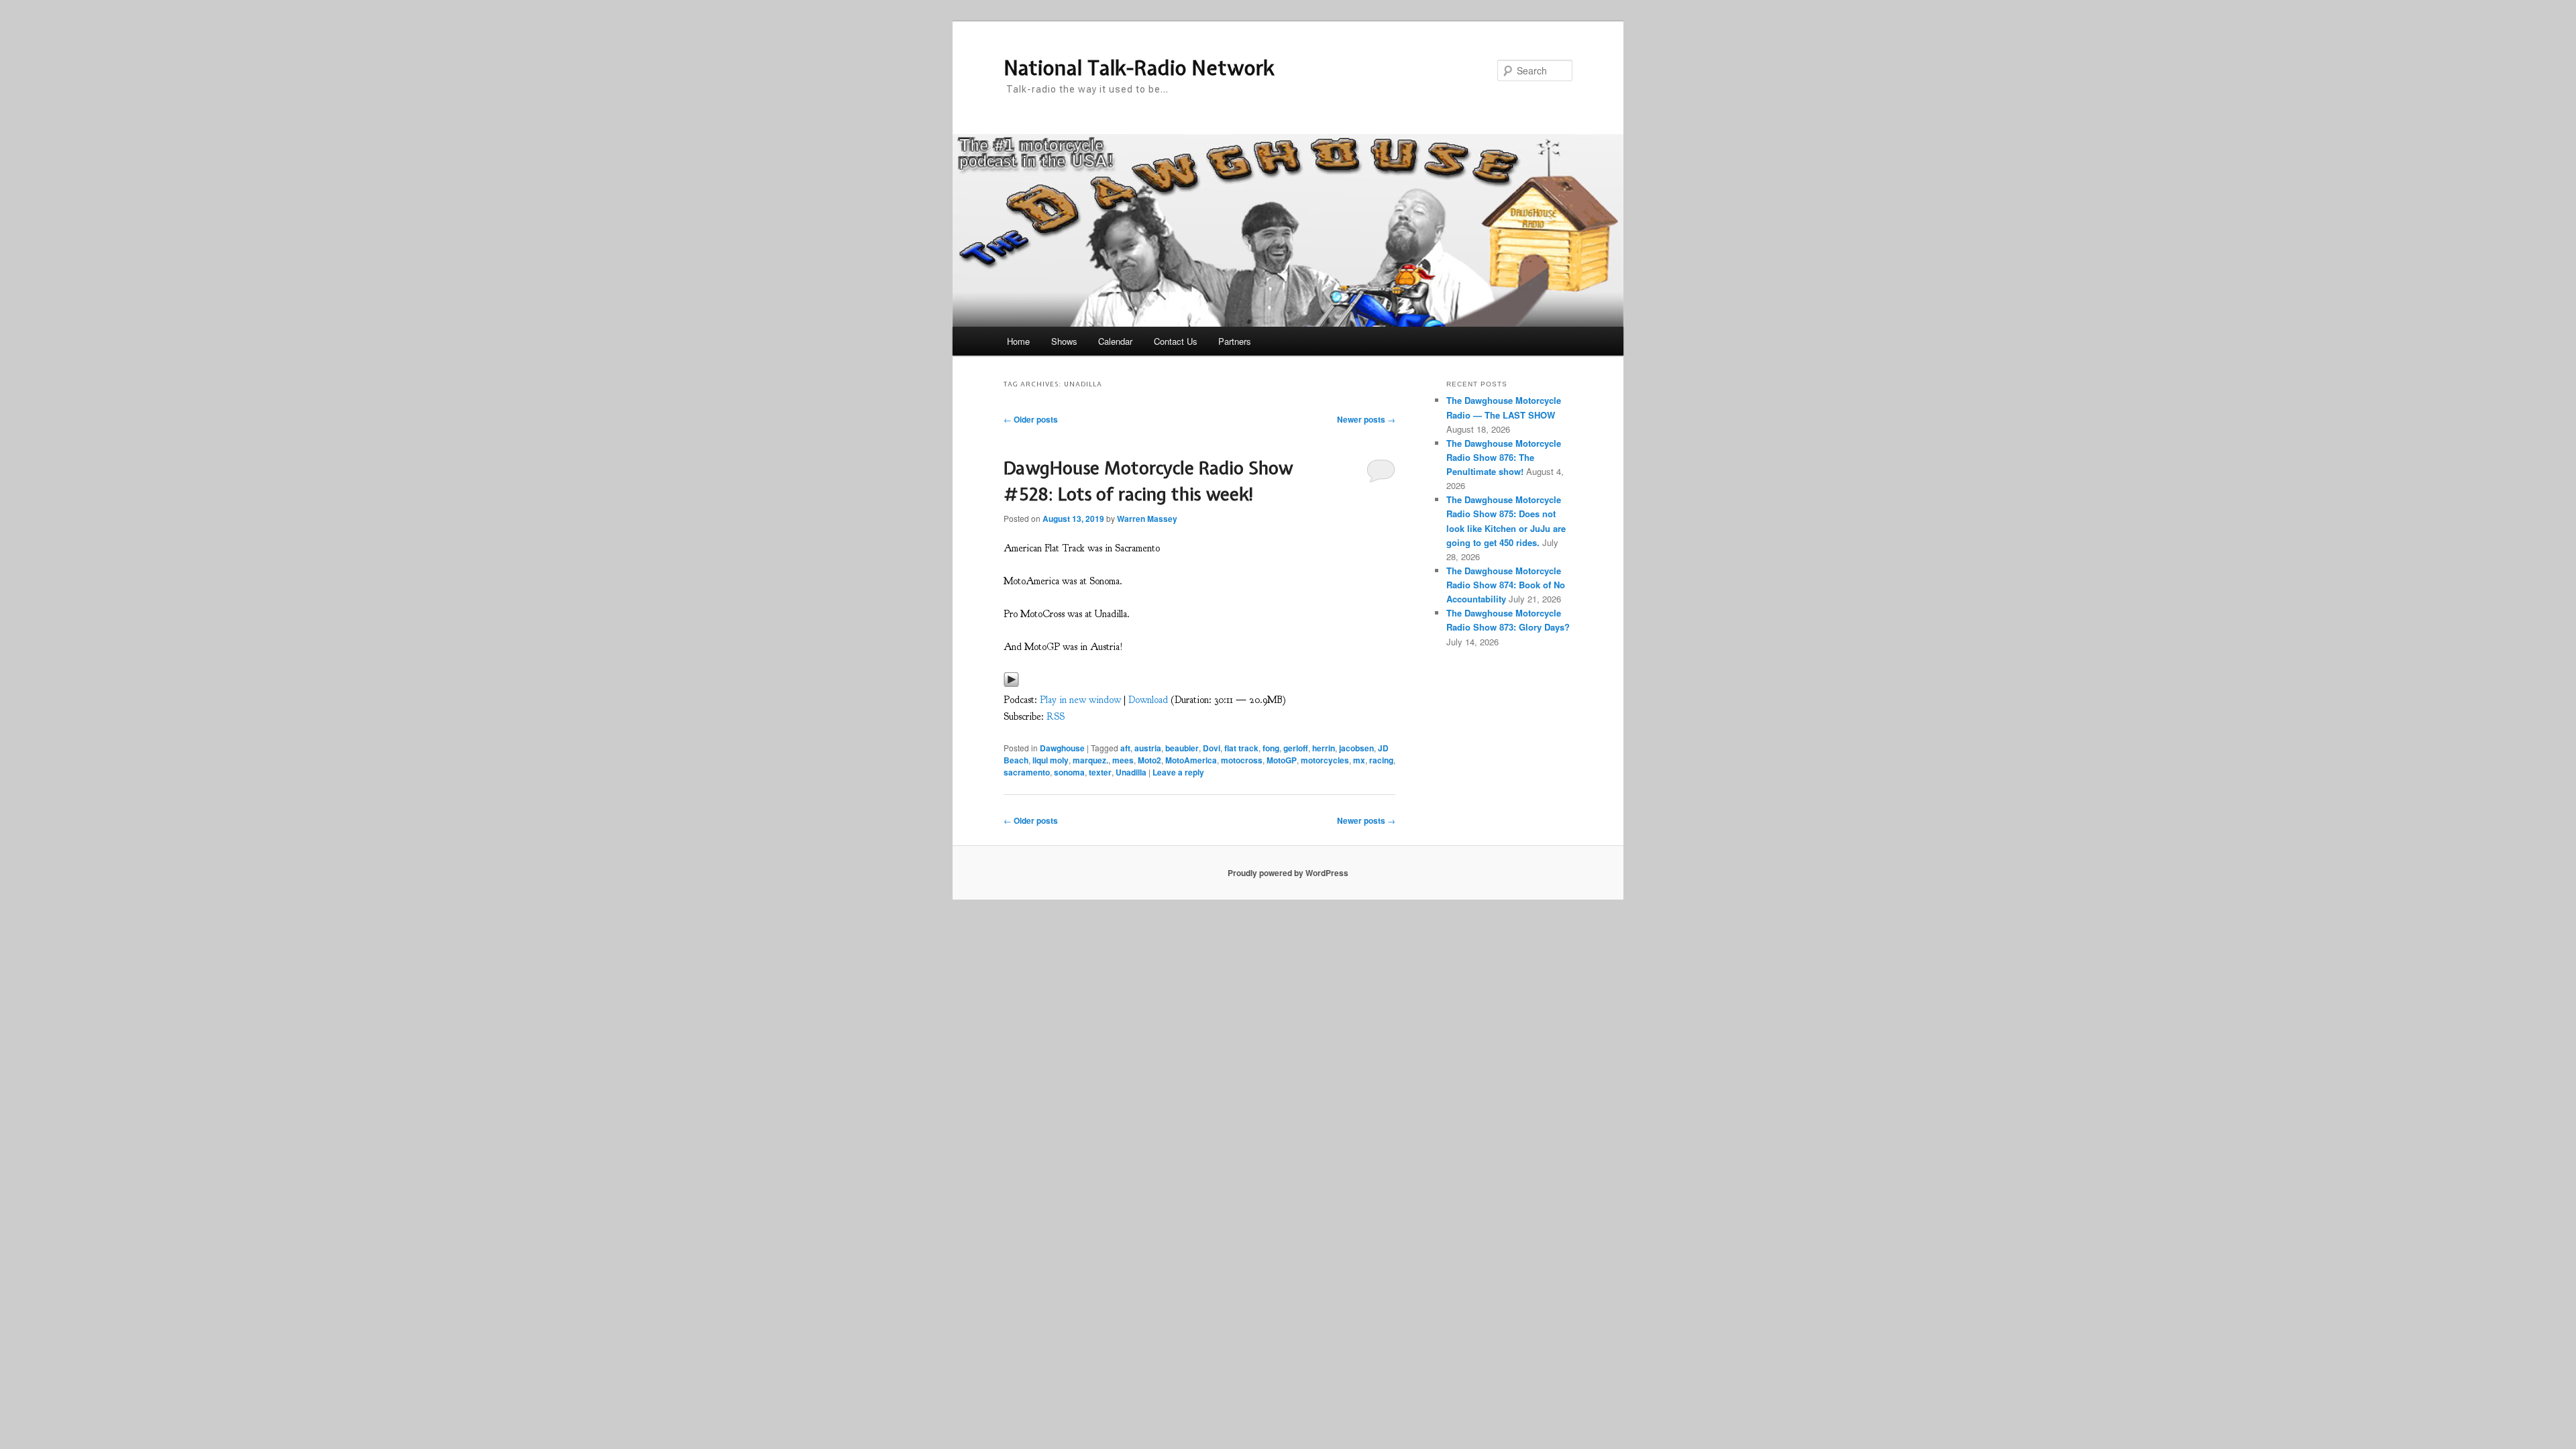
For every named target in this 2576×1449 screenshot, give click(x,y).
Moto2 (1149, 760)
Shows (1064, 341)
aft (1125, 748)
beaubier (1182, 748)
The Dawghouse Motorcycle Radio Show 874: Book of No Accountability (1506, 585)
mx (1359, 760)
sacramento (1027, 772)
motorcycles (1325, 760)
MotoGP (1282, 760)
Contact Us (1176, 341)
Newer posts (1366, 419)
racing (1381, 760)
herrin (1324, 748)
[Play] (1011, 683)
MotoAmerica (1191, 760)
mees (1123, 760)
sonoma (1069, 772)
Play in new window (1080, 700)
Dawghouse (1062, 748)
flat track (1241, 748)
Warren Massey (1147, 519)
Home (1018, 341)
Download (1148, 700)
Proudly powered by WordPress (1288, 873)
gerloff (1296, 748)
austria (1148, 748)
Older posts (1031, 419)
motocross (1242, 760)
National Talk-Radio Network (1139, 68)
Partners (1235, 341)
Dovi (1212, 748)
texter (1100, 772)
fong (1271, 748)
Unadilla (1131, 772)
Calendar (1115, 341)
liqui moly (1051, 760)
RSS (1056, 717)
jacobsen (1356, 748)
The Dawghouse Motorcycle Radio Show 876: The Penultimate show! (1504, 457)
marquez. (1090, 760)
